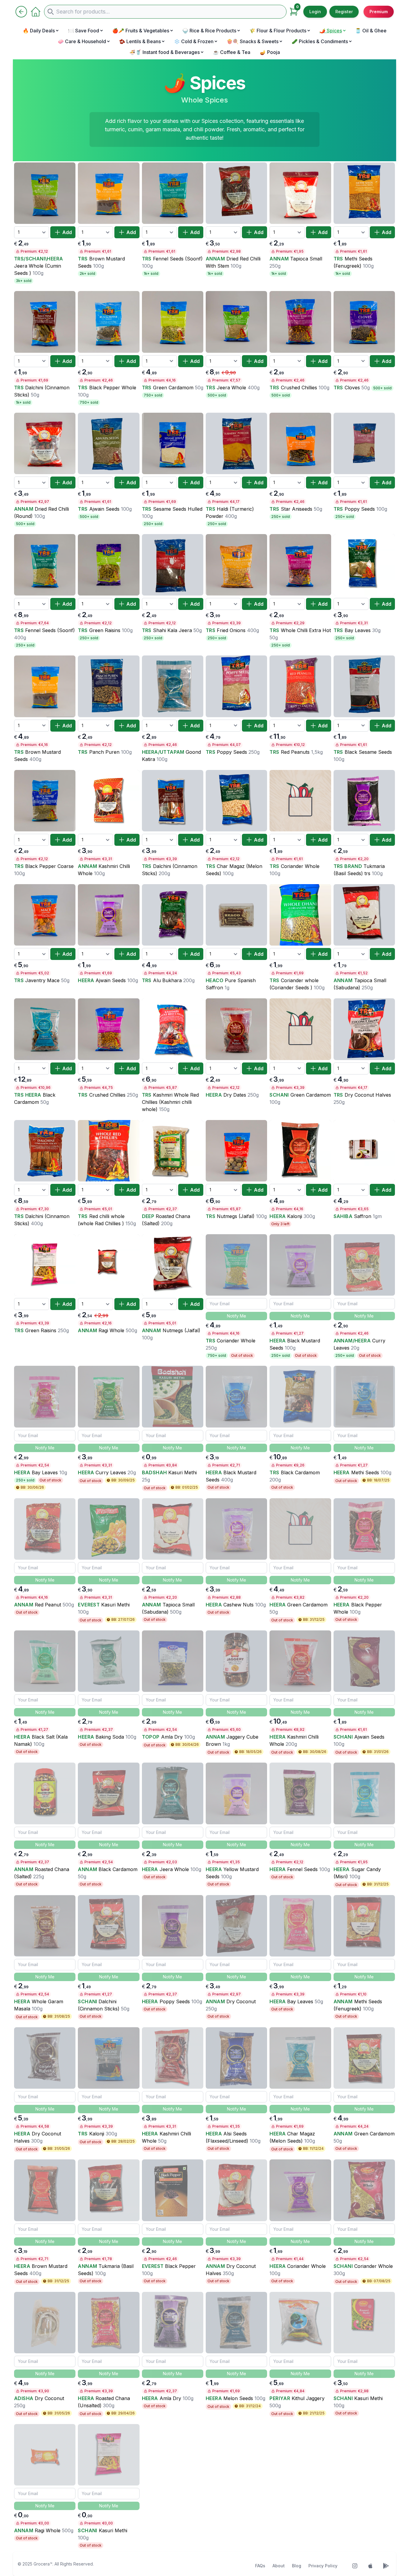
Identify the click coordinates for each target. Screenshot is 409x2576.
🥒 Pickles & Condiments (320, 41)
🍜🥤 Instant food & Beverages (165, 52)
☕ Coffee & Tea (232, 52)
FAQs (260, 2566)
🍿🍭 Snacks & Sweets (253, 41)
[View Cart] (294, 12)
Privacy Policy (323, 2566)
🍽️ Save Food (84, 31)
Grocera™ (43, 2564)
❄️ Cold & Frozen (194, 41)
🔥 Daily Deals (39, 31)
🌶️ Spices (331, 31)
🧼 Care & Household (82, 41)
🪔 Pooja (270, 52)
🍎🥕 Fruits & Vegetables (141, 31)
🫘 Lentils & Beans (140, 41)
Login (315, 12)
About (279, 2566)
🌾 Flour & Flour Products (278, 31)
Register (344, 12)
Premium (379, 12)
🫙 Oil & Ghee (371, 31)
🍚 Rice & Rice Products (209, 31)
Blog (297, 2566)
